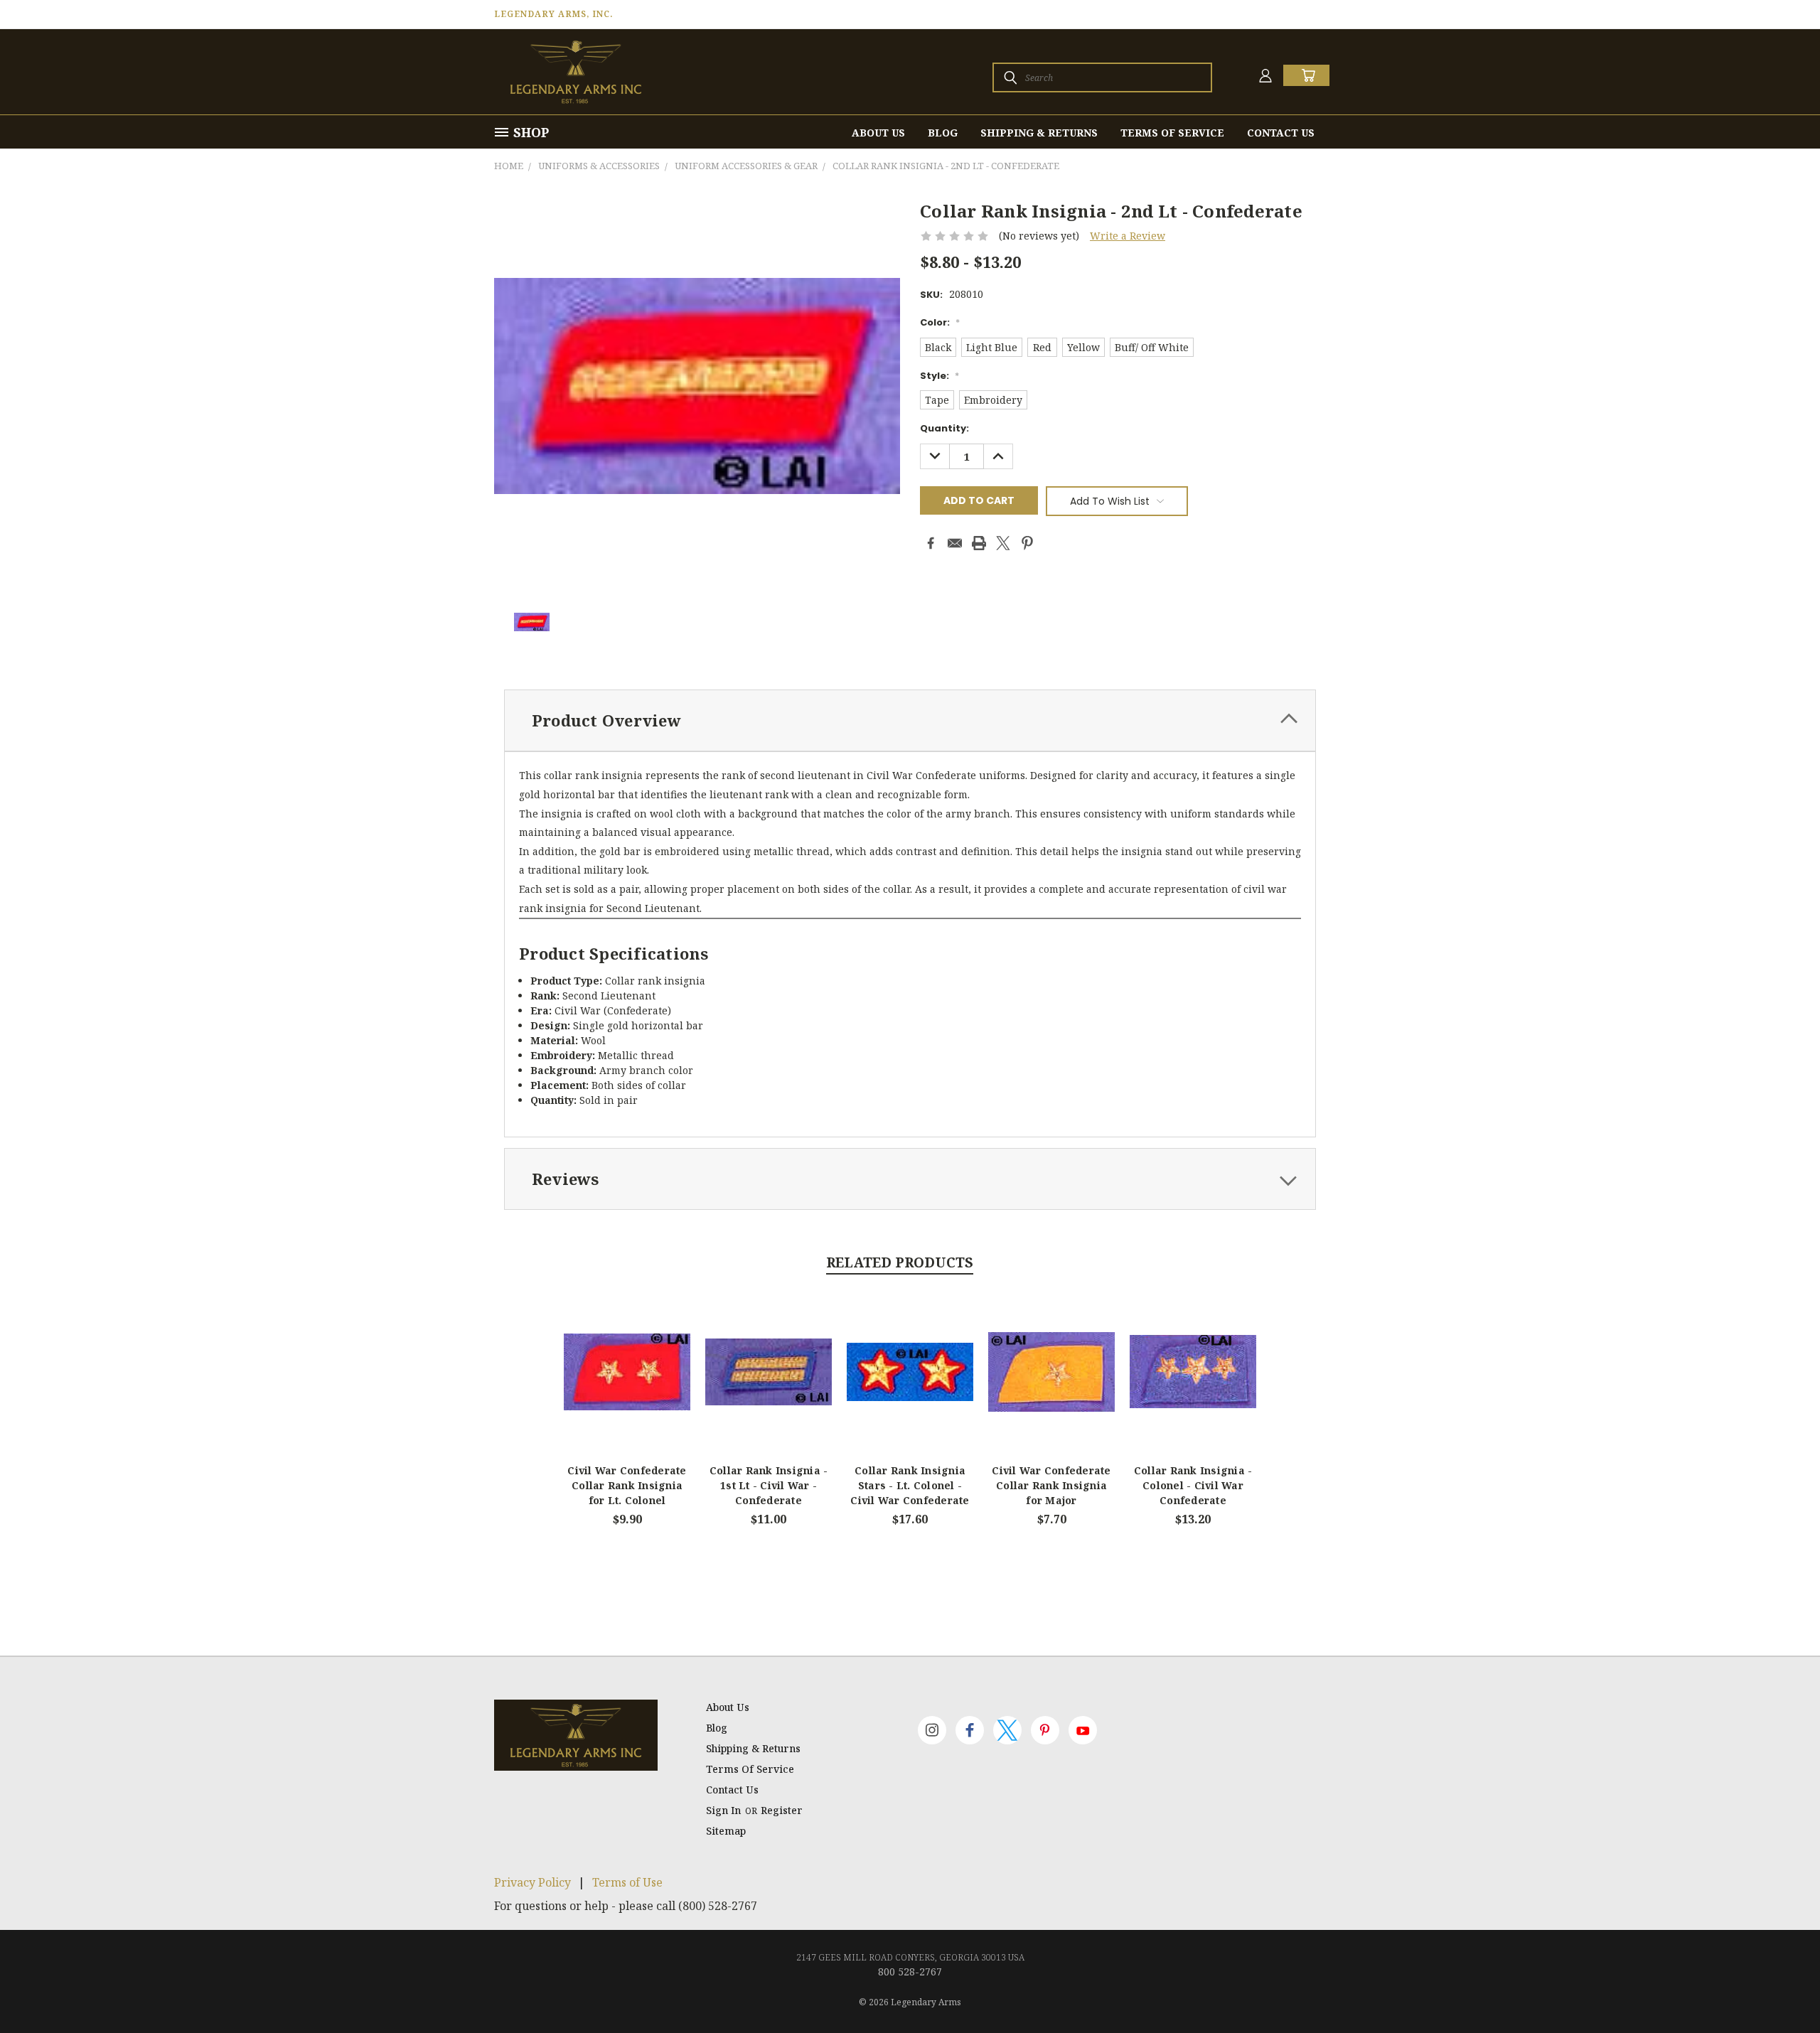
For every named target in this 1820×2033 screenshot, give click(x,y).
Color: (940, 322)
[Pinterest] (1027, 543)
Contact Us (1281, 133)
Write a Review (1128, 236)
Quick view (627, 1356)
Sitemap (726, 1831)
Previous (1783, 1989)
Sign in (725, 1810)
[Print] (979, 543)
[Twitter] (1003, 543)
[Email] (955, 543)
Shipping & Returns (1039, 133)
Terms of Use (627, 1882)
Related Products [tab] (900, 1262)
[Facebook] (931, 543)
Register (782, 1810)
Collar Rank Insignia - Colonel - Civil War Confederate (1193, 1485)
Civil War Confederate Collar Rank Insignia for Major (1051, 1485)
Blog (943, 133)
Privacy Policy (532, 1882)
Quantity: (944, 428)
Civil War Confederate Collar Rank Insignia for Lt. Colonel (627, 1485)
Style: (940, 376)
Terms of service (1172, 133)
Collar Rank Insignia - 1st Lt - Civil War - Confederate (769, 1485)
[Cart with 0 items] (1306, 75)
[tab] (910, 720)
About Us (878, 133)
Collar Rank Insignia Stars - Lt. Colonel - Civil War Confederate (910, 1485)
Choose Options (627, 1384)
